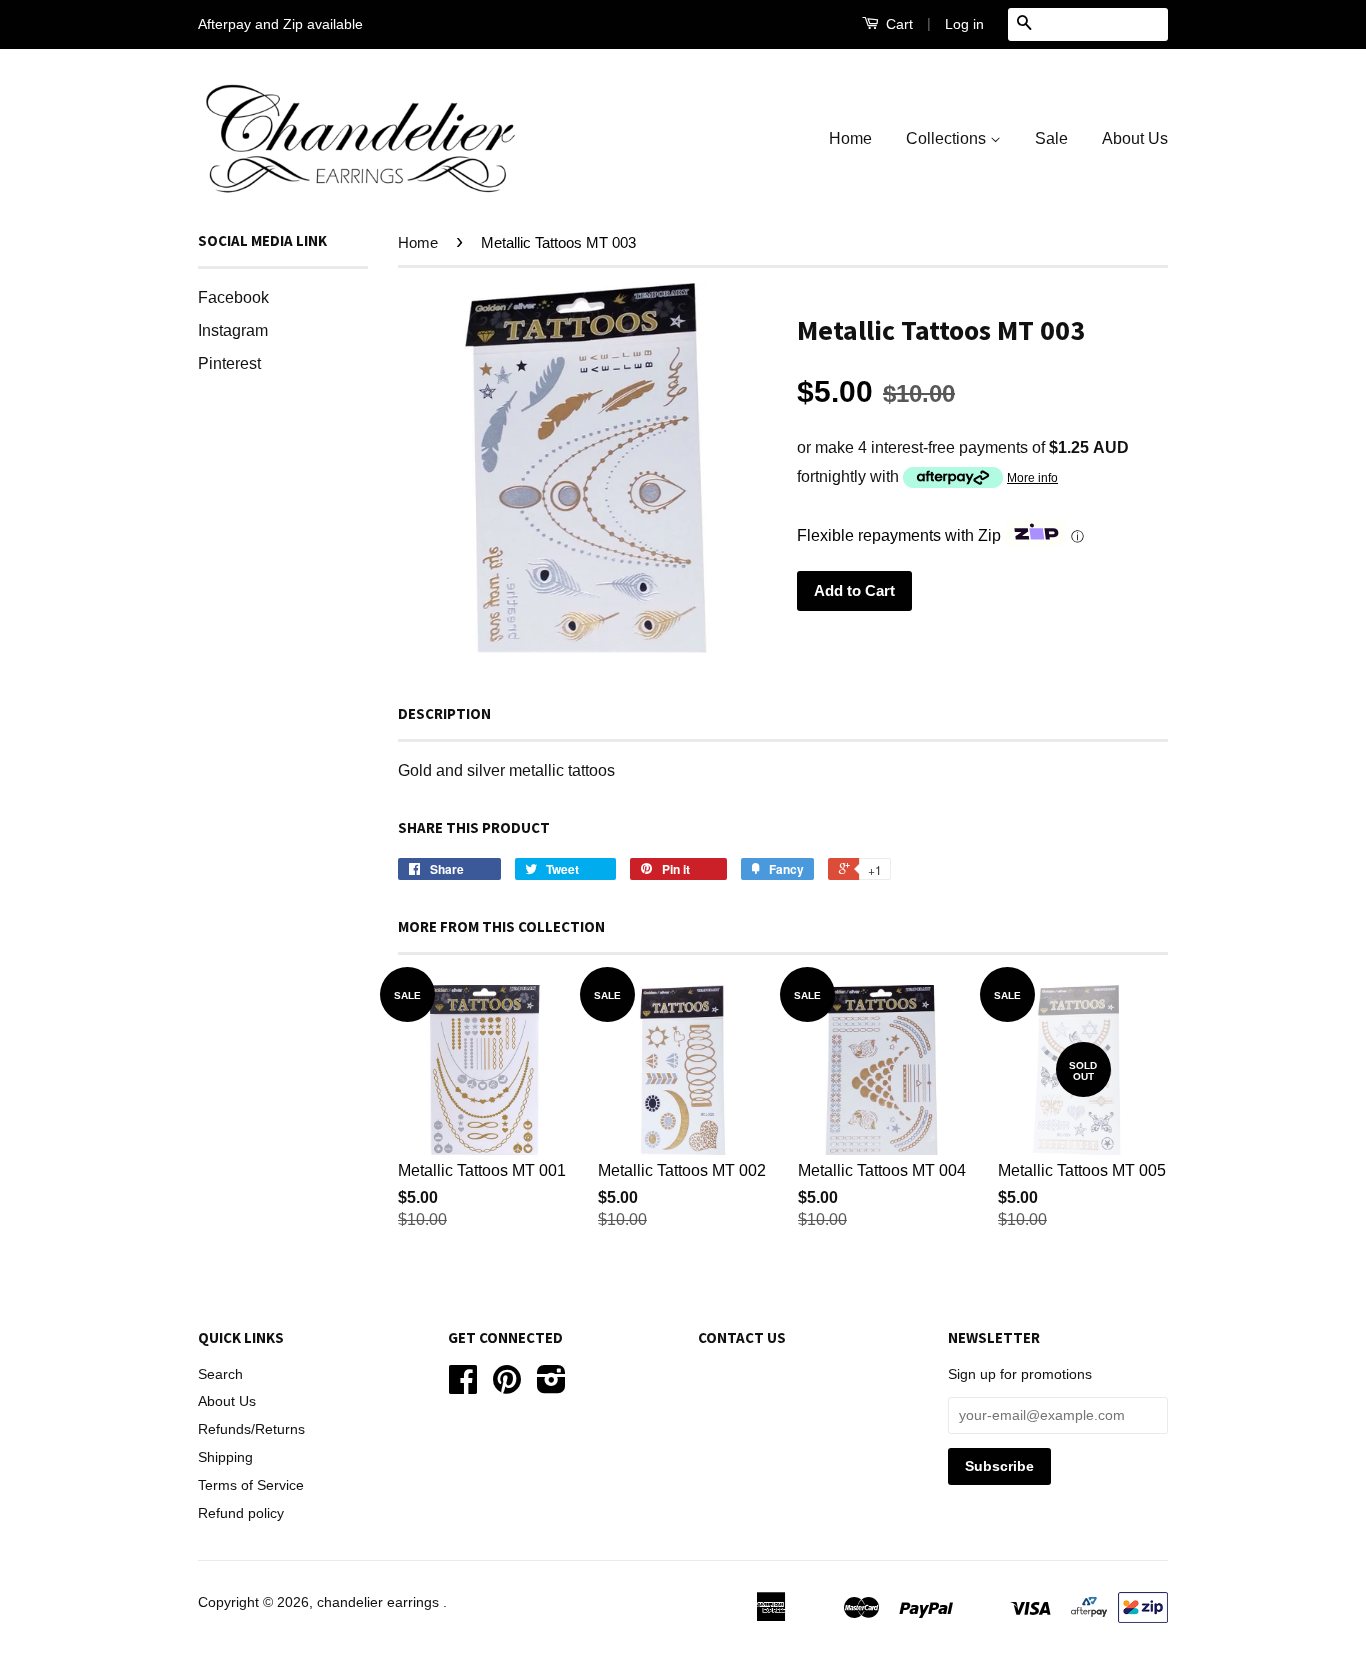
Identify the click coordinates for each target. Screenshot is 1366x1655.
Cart (897, 24)
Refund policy (241, 1513)
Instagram (233, 330)
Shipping (225, 1457)
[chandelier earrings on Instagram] (551, 1386)
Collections (948, 138)
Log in (964, 24)
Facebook (233, 297)
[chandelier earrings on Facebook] (463, 1386)
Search (220, 1374)
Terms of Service (251, 1485)
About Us (1135, 138)
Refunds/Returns (251, 1429)
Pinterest (229, 363)
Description (444, 713)
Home (850, 138)
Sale (1051, 138)
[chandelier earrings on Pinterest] (507, 1386)
